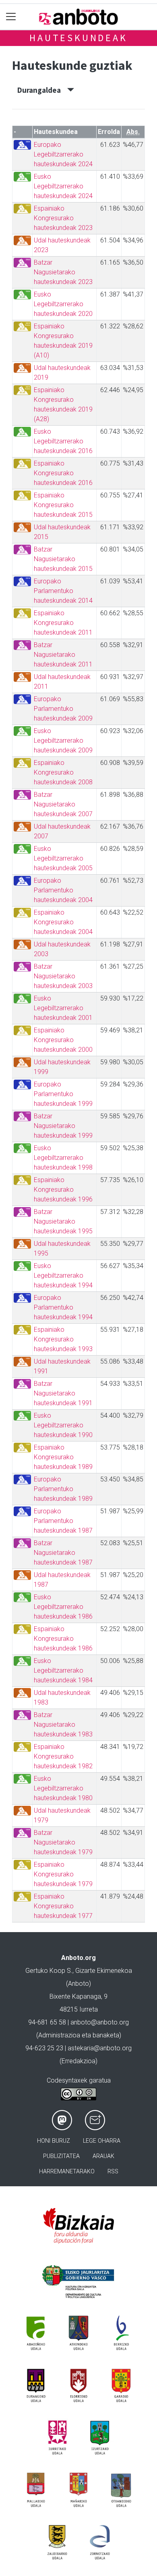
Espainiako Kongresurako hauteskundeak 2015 (63, 505)
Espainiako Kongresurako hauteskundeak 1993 (63, 1339)
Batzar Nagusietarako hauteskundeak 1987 (63, 1553)
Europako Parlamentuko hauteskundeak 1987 (63, 1521)
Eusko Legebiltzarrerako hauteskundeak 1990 (63, 1425)
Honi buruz (54, 2141)
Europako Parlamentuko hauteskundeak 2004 (63, 890)
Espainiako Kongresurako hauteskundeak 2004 (63, 922)
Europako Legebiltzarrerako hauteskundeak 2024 (63, 154)
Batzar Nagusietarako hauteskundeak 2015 (63, 559)
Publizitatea (61, 2156)
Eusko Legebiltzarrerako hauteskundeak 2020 (63, 304)
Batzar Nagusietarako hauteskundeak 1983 (63, 1725)
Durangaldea (42, 90)
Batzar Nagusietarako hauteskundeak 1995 (63, 1221)
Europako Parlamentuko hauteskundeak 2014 (63, 591)
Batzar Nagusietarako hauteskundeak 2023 (63, 272)
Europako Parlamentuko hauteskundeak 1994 (63, 1307)
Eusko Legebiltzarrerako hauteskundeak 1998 (63, 1158)
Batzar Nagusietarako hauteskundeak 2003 (63, 976)
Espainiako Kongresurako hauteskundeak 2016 (63, 473)
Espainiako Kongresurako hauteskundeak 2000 (63, 1040)
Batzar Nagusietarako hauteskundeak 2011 (63, 655)
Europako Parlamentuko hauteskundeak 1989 (63, 1489)
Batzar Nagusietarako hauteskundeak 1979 (63, 1842)
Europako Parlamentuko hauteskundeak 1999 (63, 1094)
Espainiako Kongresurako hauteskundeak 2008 (63, 772)
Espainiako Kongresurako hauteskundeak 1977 (63, 1906)
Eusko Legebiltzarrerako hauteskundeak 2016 (63, 441)
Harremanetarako (67, 2172)
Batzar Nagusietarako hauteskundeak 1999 (63, 1126)
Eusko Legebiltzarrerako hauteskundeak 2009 (63, 741)
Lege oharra (102, 2141)
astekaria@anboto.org (100, 2048)
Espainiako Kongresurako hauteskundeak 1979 (63, 1874)
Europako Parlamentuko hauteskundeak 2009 (63, 709)
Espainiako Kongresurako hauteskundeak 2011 (63, 623)
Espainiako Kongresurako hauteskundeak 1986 (63, 1639)
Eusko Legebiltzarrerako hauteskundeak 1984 (63, 1670)
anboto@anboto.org (100, 2022)
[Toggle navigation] (11, 17)
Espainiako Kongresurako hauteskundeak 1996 (63, 1190)
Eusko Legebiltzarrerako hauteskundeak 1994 (63, 1275)
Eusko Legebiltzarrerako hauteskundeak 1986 (63, 1607)
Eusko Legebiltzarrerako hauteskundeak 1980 (63, 1788)
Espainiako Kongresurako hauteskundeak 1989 (63, 1457)
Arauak (103, 2156)
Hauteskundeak (78, 38)
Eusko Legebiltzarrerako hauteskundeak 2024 (63, 186)
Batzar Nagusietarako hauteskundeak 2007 (63, 804)
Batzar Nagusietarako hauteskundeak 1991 (63, 1393)
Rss (113, 2172)
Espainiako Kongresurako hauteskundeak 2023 (63, 218)
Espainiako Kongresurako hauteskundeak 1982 (63, 1756)
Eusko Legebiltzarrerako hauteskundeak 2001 (63, 1008)
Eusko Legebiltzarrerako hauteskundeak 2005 (63, 858)
